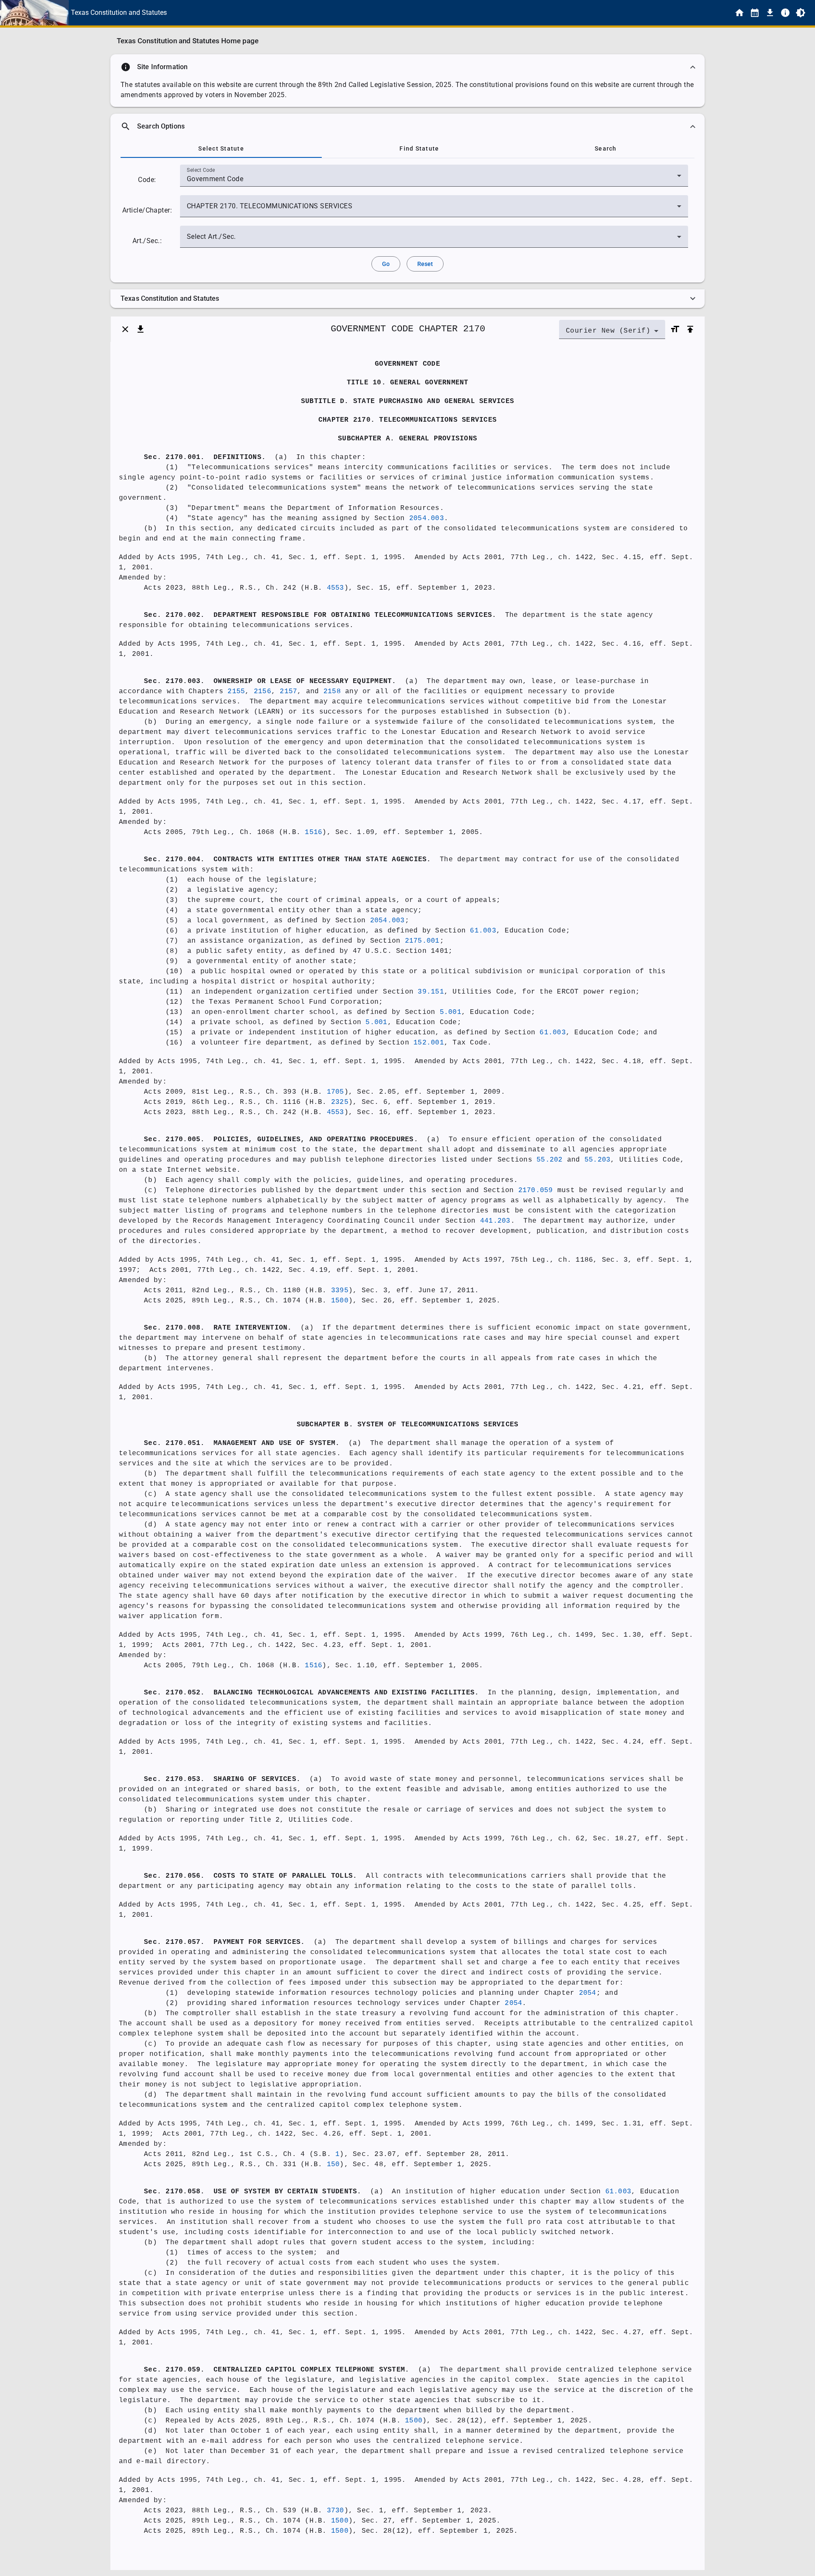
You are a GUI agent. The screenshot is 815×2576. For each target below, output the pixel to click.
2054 (588, 1993)
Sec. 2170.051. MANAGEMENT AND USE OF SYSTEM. (242, 1443)
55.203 (598, 1160)
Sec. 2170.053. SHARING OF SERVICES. (222, 1779)
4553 (336, 588)
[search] (407, 126)
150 (333, 2164)
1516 (313, 832)
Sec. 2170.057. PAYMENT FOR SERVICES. (224, 1942)
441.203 (495, 1221)
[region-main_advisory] (407, 67)
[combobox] (434, 179)
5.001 (451, 1012)
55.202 (550, 1160)
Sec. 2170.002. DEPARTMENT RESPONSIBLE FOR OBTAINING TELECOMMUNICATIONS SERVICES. (320, 615)
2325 (340, 1102)
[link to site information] (785, 13)
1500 (340, 1301)
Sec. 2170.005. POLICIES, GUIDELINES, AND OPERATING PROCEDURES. (281, 1140)
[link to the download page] (770, 13)
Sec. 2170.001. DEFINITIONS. (205, 457)
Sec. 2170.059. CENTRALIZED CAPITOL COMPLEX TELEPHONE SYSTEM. (277, 2370)
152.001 (429, 1043)
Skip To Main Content (450, 13)
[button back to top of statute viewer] (690, 329)
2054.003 (427, 518)
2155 (236, 692)
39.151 (431, 992)
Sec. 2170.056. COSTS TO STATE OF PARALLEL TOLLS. (250, 1876)
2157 (288, 692)
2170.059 (536, 1190)
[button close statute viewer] (125, 329)
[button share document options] (141, 329)
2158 (332, 692)
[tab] (221, 148)
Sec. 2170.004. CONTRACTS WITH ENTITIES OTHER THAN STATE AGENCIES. (288, 860)
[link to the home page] (739, 13)
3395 (340, 1291)
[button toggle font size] (675, 329)
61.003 (483, 931)
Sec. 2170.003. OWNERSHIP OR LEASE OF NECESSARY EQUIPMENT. (270, 681)
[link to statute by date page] (755, 13)
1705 (336, 1092)
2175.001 (422, 941)
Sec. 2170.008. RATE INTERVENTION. (218, 1328)
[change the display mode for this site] (801, 13)
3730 (336, 2511)
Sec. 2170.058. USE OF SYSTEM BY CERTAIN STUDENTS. (253, 2192)
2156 (263, 692)
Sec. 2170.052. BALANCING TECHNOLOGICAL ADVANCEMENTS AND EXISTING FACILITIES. (311, 1693)
